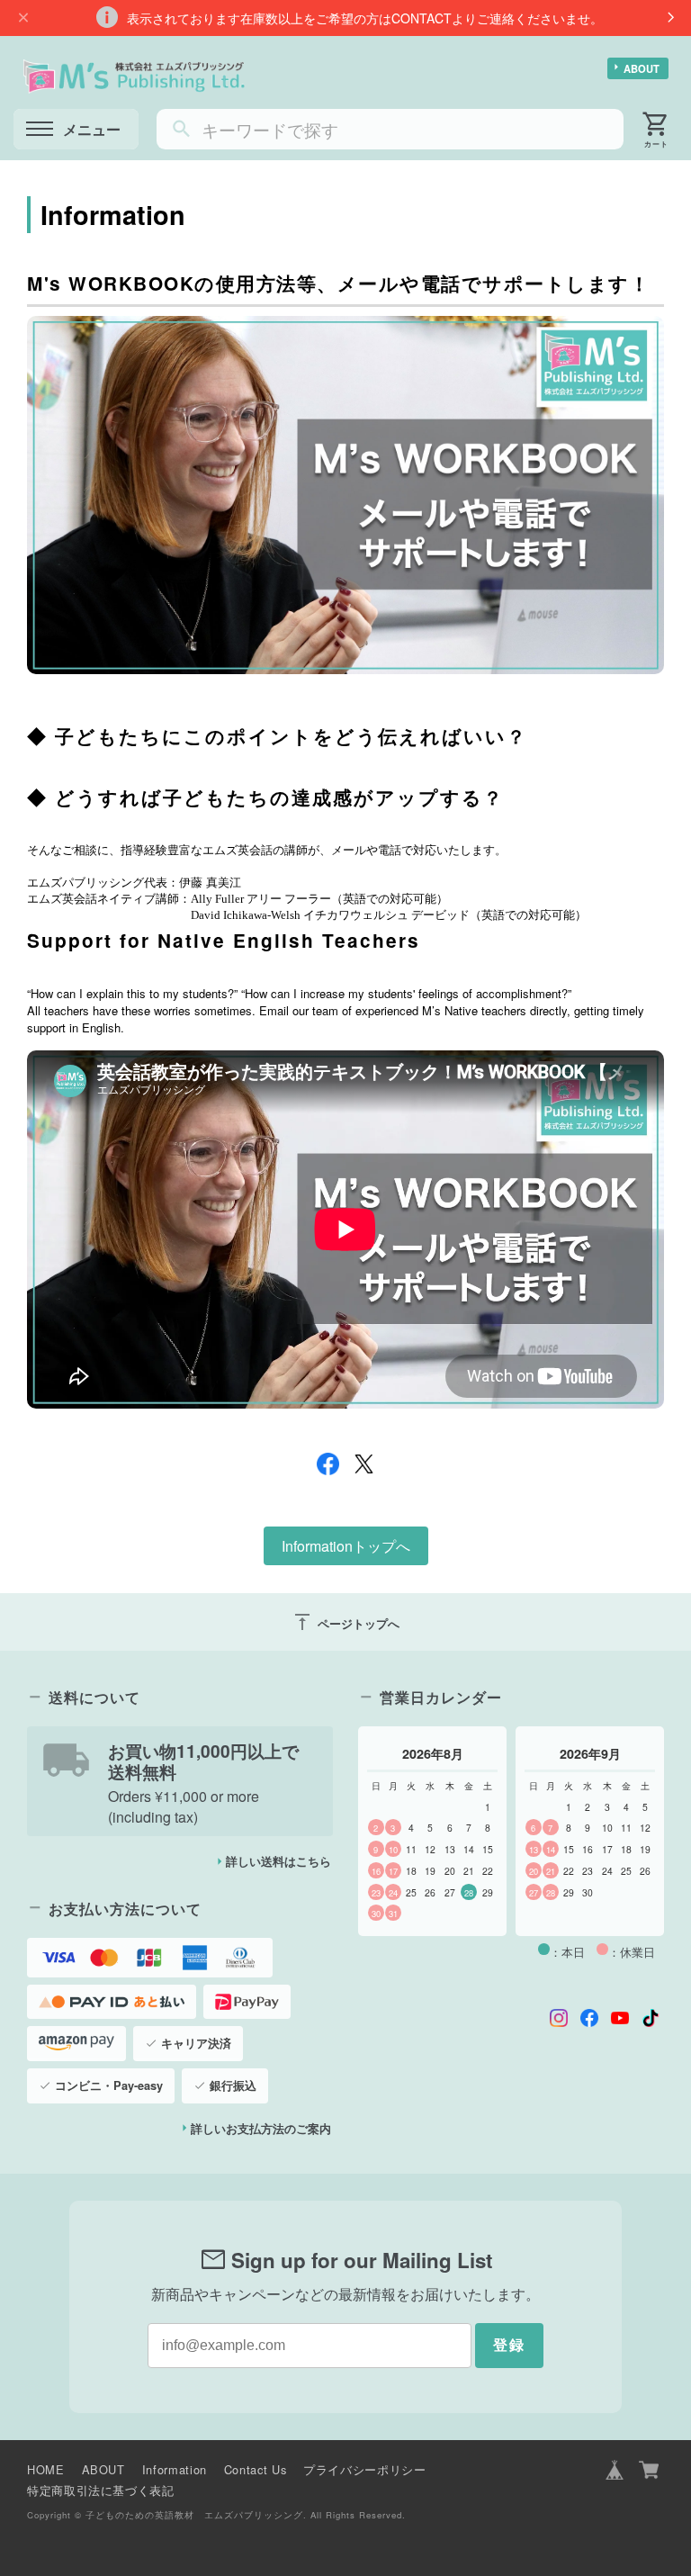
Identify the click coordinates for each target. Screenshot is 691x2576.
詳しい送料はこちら (278, 1861)
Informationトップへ (346, 1546)
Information (175, 2469)
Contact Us (255, 2469)
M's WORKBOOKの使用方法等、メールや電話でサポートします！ (338, 283)
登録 (509, 2345)
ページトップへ (345, 1622)
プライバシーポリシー (364, 2469)
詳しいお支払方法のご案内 (261, 2129)
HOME (46, 2469)
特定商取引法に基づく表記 (101, 2490)
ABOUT (642, 68)
